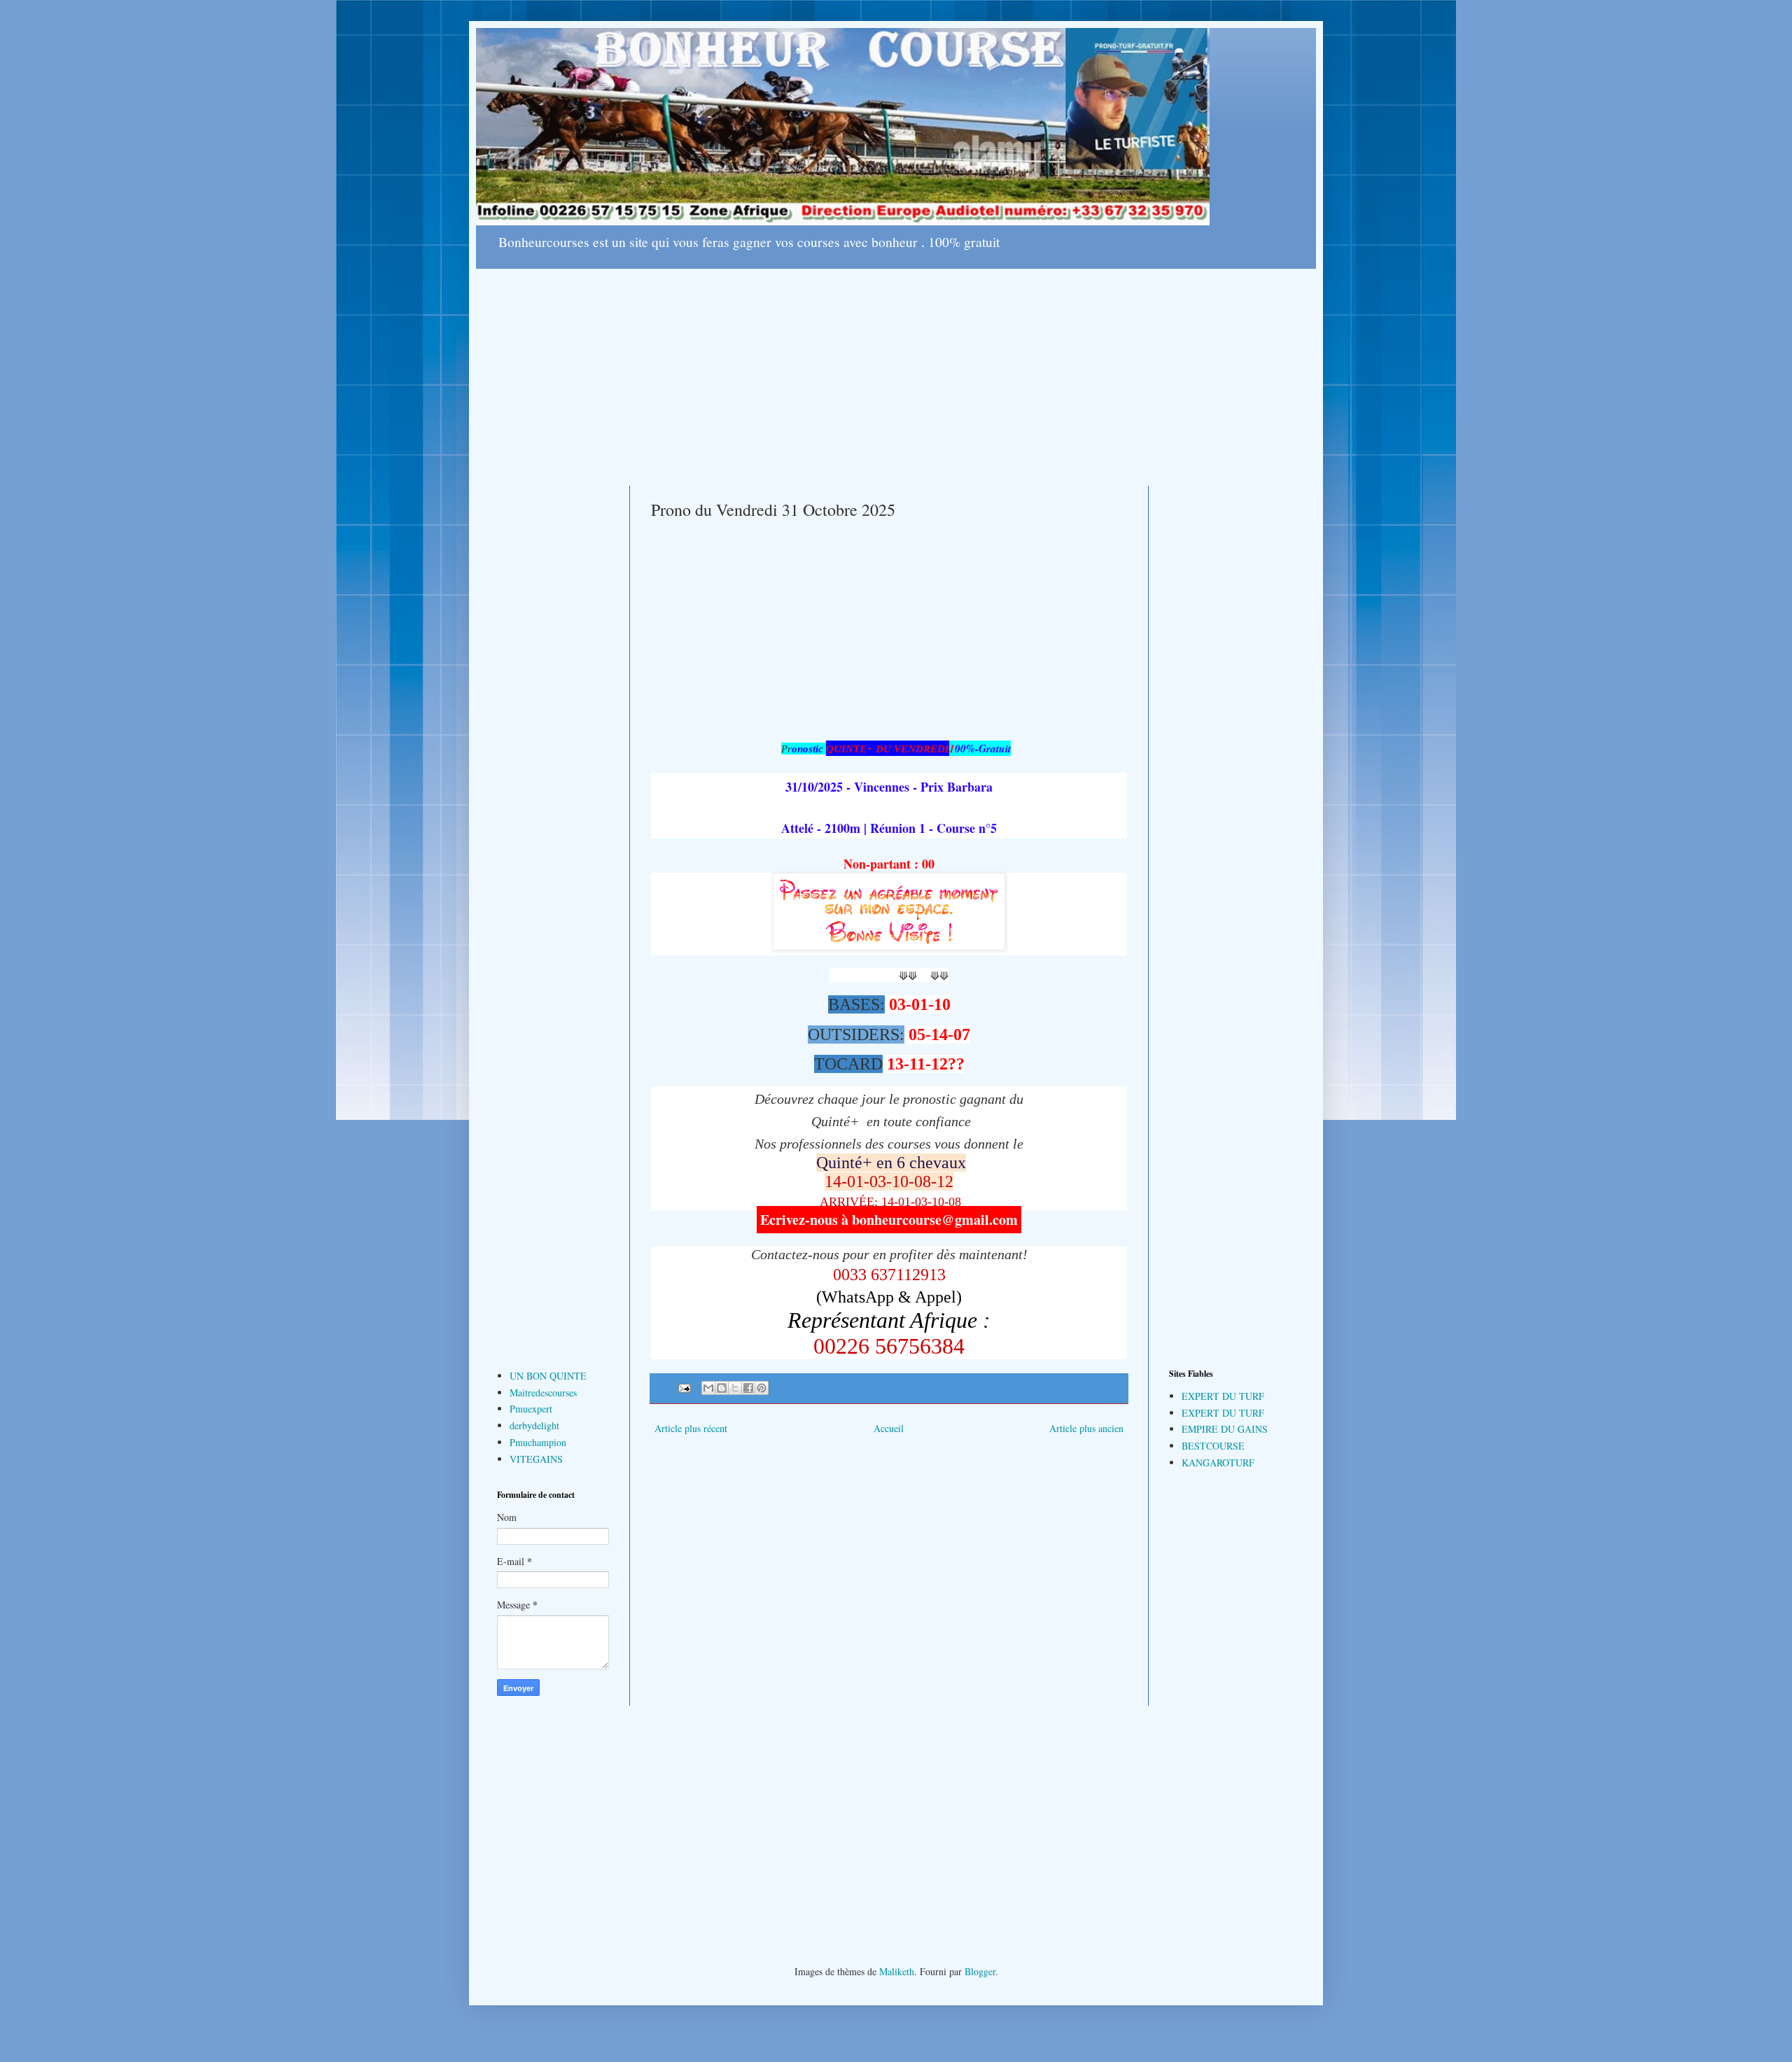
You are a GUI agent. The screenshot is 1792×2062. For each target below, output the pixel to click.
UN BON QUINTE (548, 1376)
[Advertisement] (896, 367)
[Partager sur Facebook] (748, 1388)
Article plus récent (691, 1428)
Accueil (889, 1428)
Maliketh (897, 1971)
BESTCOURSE (1213, 1446)
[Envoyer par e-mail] (708, 1388)
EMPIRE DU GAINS (1225, 1429)
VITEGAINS (536, 1459)
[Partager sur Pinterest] (762, 1388)
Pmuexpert (531, 1409)
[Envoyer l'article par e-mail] (684, 1387)
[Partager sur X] (735, 1388)
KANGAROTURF (1218, 1463)
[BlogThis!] (722, 1388)
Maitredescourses (543, 1393)
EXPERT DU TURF (1223, 1396)
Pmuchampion (538, 1442)
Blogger (980, 1971)
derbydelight (534, 1425)
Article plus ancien (1086, 1428)
